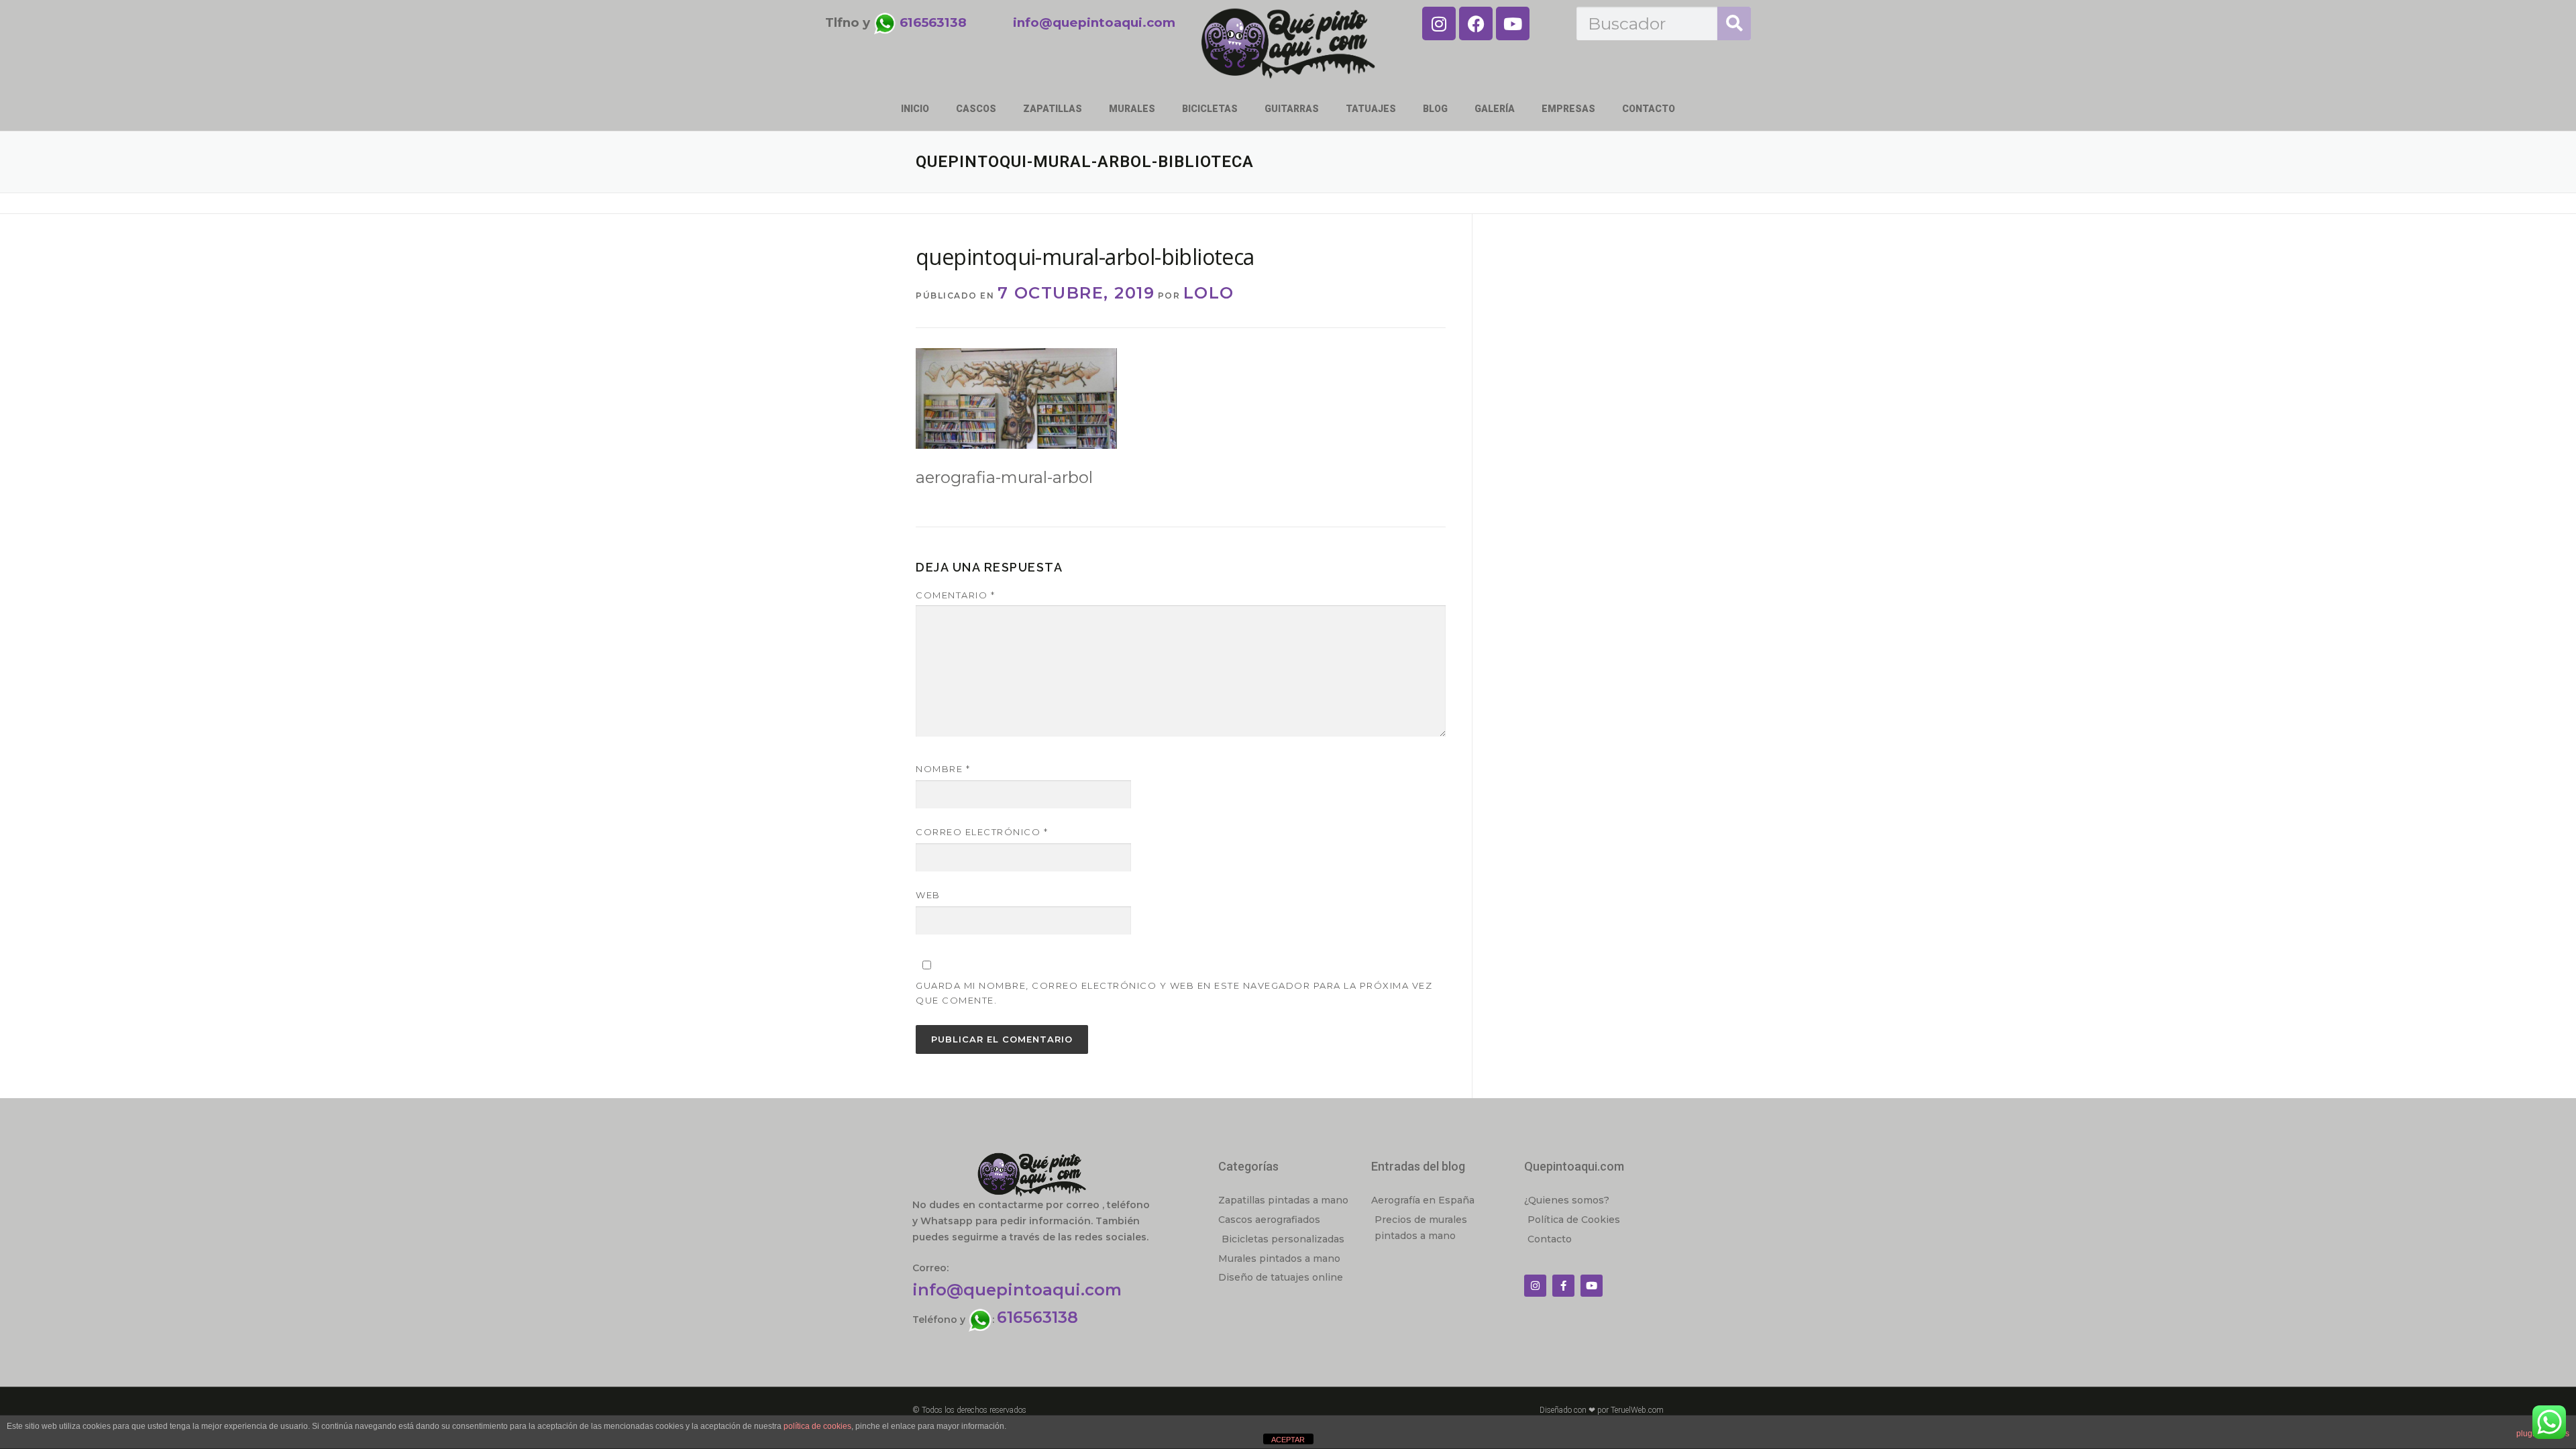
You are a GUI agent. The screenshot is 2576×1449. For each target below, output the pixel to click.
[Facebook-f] (1563, 1286)
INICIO (915, 109)
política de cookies (817, 1426)
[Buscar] (1734, 23)
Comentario (955, 595)
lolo (1209, 293)
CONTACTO (1649, 109)
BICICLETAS (1210, 109)
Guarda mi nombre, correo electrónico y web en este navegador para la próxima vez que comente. (1174, 993)
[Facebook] (1476, 23)
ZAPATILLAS (1053, 109)
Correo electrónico (982, 832)
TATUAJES (1371, 109)
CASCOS (976, 109)
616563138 (1037, 1317)
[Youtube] (1513, 23)
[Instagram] (1439, 23)
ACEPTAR (1288, 1440)
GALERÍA (1495, 109)
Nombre (943, 769)
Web (928, 895)
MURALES (1132, 109)
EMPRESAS (1568, 109)
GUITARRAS (1292, 109)
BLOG (1435, 109)
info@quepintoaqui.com (1017, 1290)
